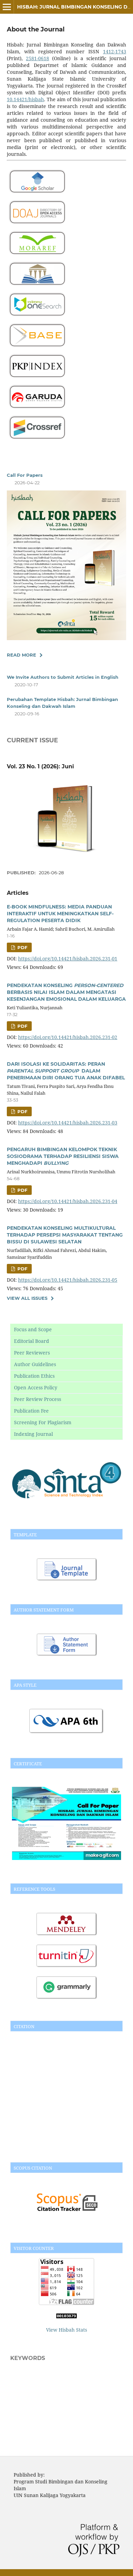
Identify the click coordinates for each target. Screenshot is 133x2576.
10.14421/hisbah (25, 99)
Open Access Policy (36, 1387)
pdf (22, 947)
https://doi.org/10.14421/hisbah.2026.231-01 (68, 959)
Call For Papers (25, 475)
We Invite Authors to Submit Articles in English (63, 677)
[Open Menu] (7, 7)
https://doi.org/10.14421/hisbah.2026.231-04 (68, 1201)
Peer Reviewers (32, 1353)
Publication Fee (31, 1411)
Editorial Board (32, 1341)
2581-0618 (38, 58)
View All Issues (27, 1298)
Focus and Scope (33, 1329)
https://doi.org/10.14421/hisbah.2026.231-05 (68, 1280)
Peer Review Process (38, 1399)
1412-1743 (115, 51)
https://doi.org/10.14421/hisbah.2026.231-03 (68, 1123)
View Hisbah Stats (66, 2330)
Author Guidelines (35, 1364)
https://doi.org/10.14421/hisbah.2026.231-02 (68, 1037)
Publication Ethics (34, 1376)
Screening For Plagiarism (43, 1422)
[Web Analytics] (66, 2316)
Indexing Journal (33, 1434)
